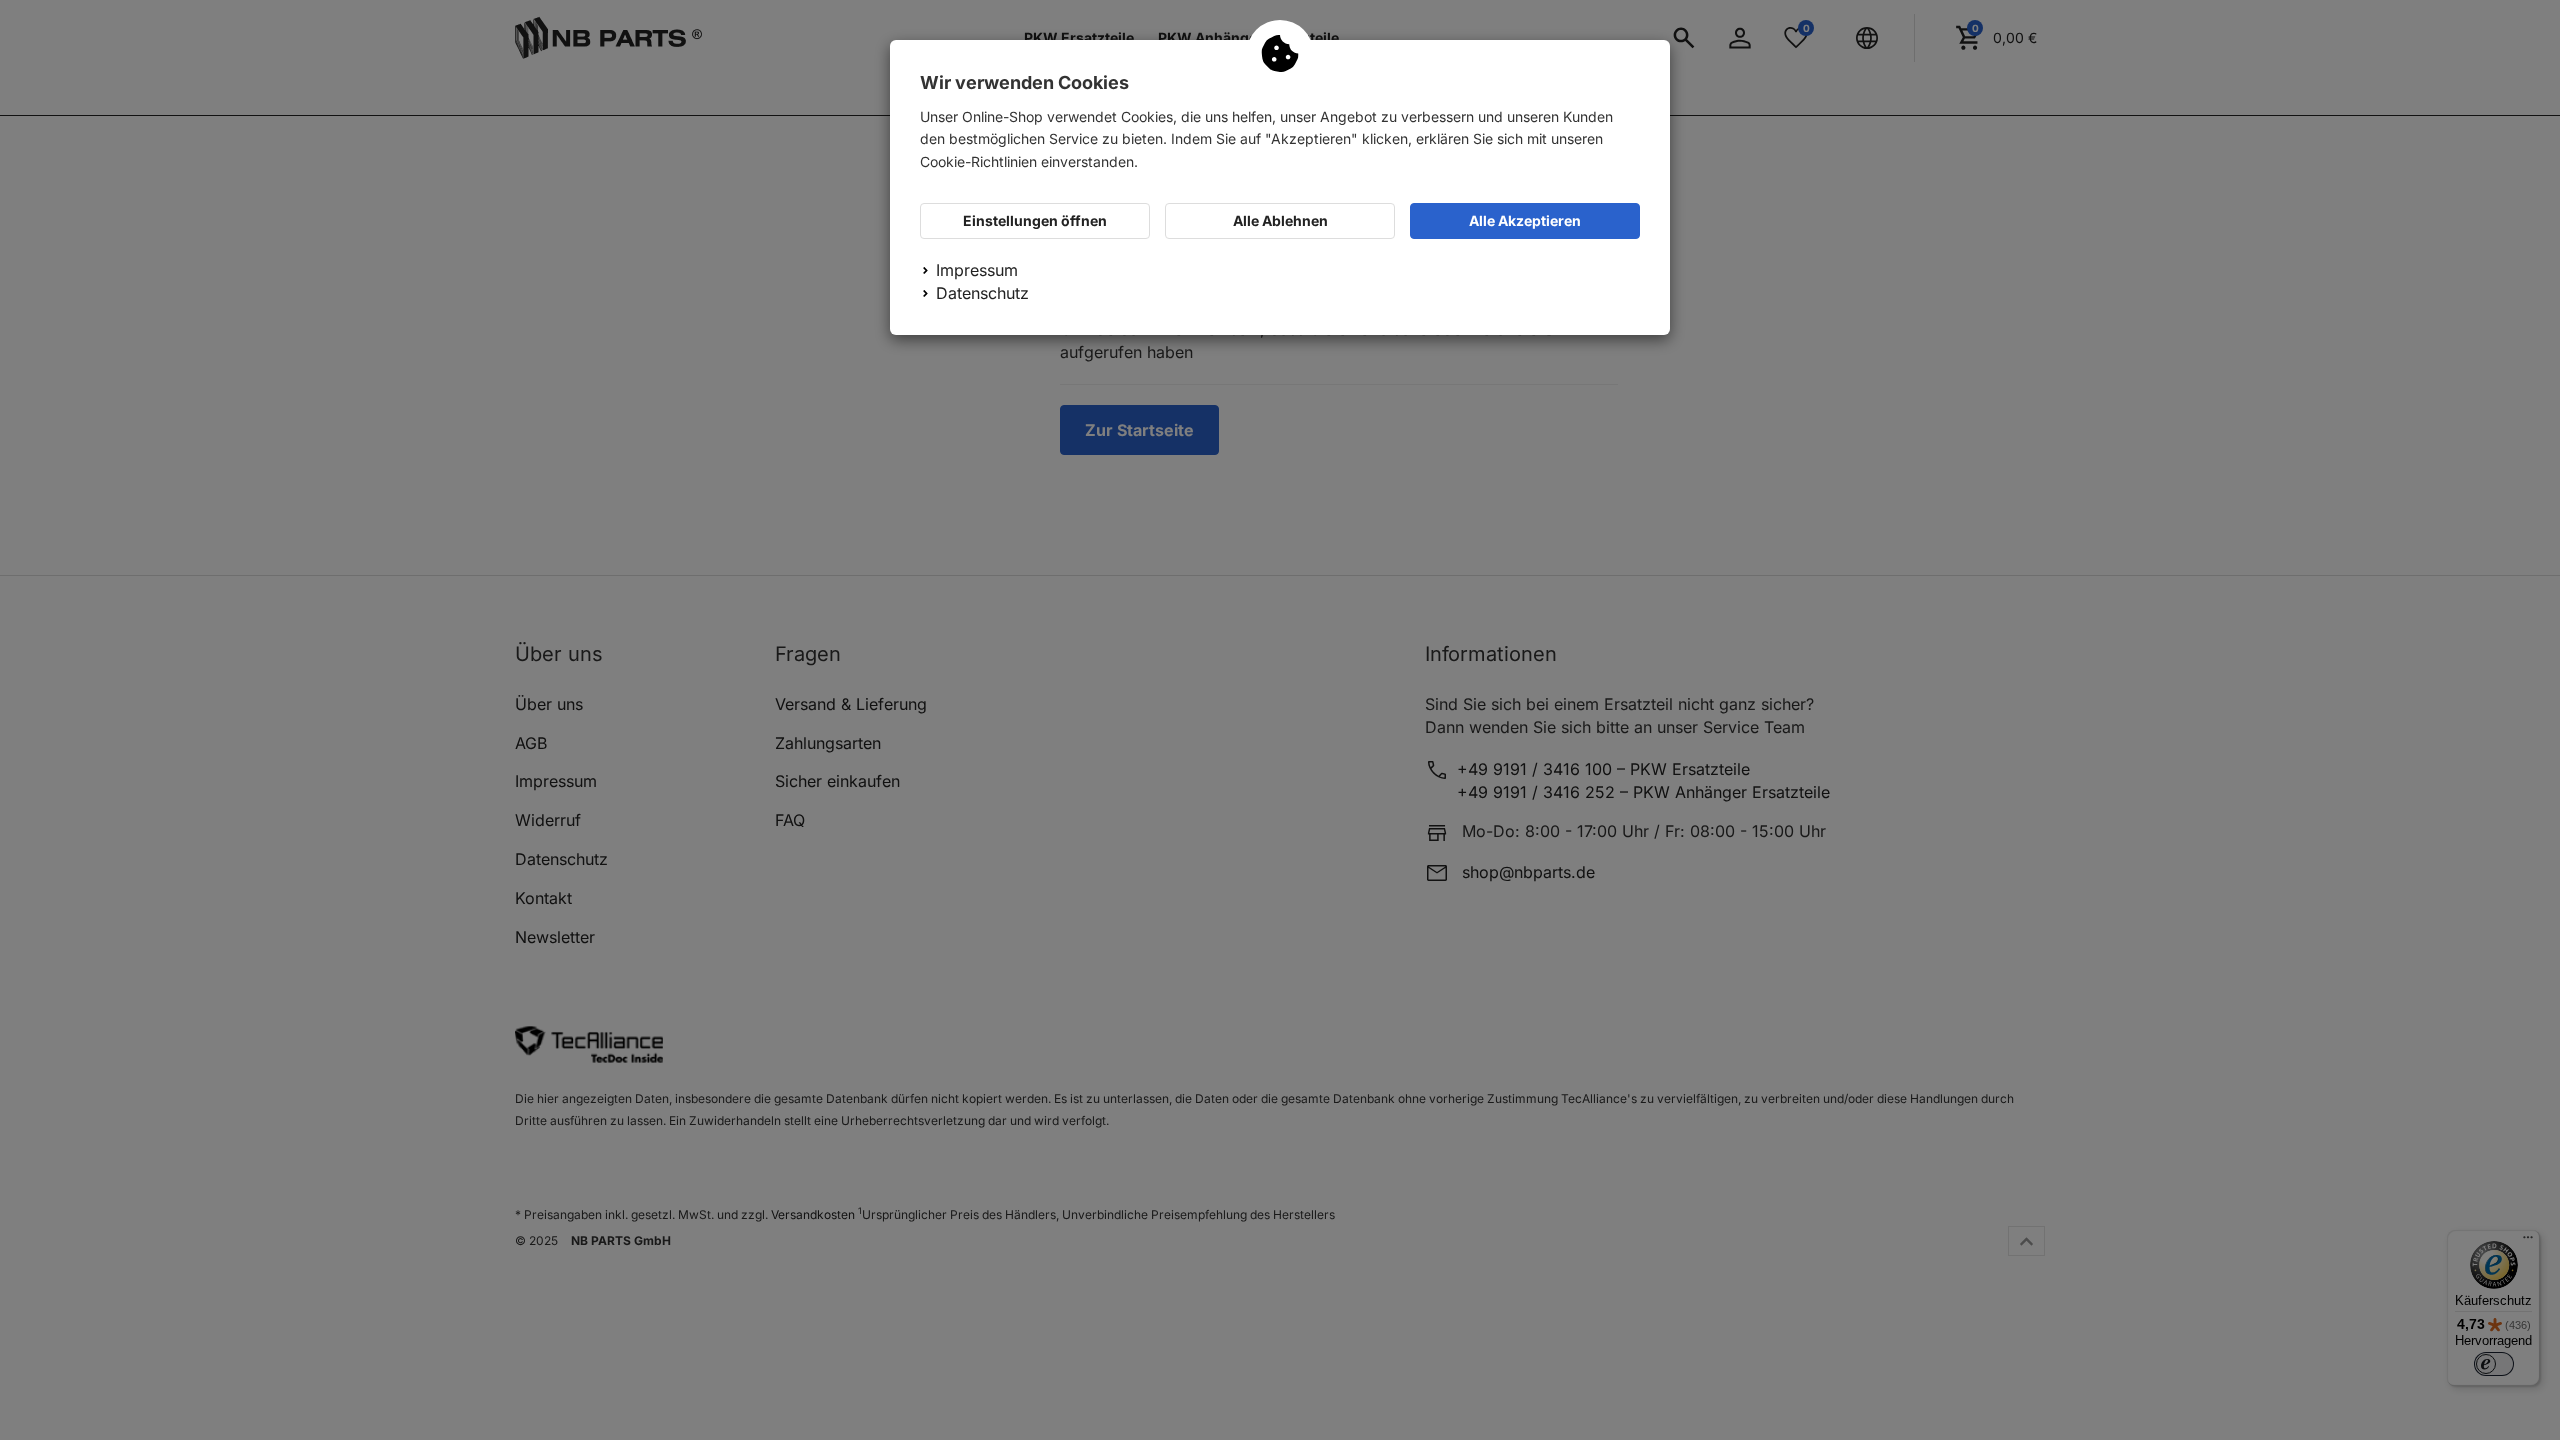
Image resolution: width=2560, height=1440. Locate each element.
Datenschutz (982, 293)
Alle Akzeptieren (1525, 220)
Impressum (977, 270)
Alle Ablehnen (1280, 220)
